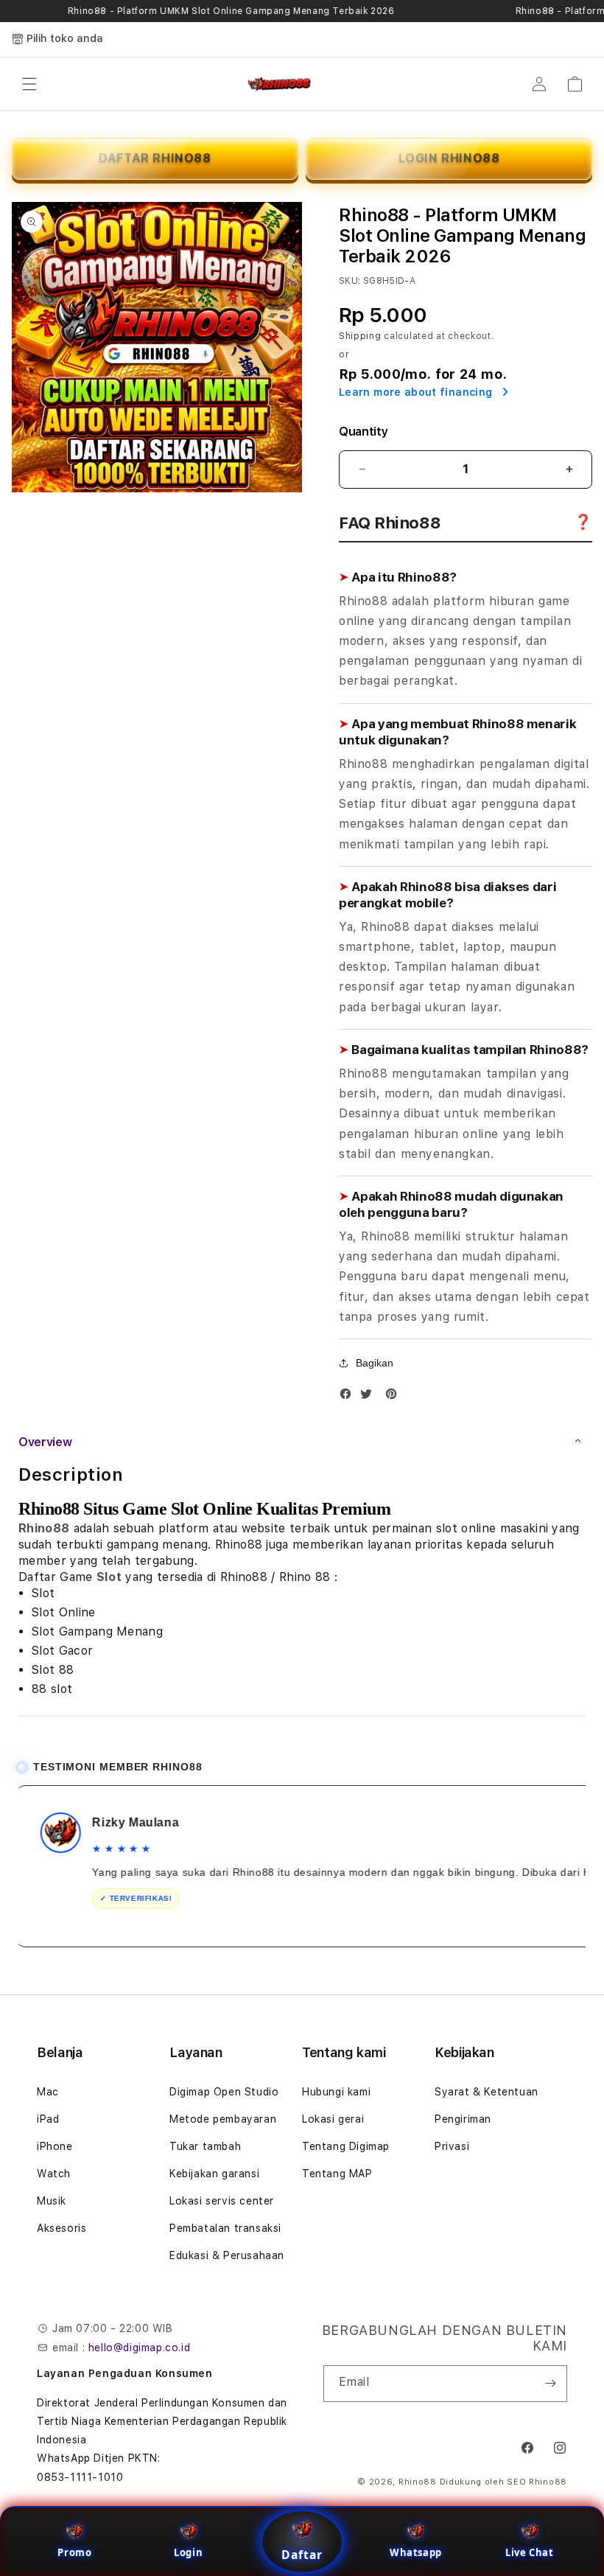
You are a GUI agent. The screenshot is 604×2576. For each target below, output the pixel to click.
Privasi (452, 2146)
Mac (48, 2092)
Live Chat (529, 2552)
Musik (52, 2201)
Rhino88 (44, 1528)
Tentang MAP (337, 2174)
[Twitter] (370, 1397)
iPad (48, 2119)
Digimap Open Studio (224, 2092)
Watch (54, 2174)
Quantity (363, 432)
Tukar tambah (205, 2146)
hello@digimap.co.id (139, 2348)
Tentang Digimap (346, 2146)
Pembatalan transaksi (225, 2228)
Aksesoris (62, 2228)
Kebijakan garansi (214, 2174)
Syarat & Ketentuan (487, 2092)
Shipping (360, 336)
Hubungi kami (336, 2092)
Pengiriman (463, 2119)
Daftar (302, 2555)
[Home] (280, 84)
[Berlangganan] (550, 2384)
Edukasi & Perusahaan (227, 2255)
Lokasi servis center (222, 2201)
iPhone (55, 2146)
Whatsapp (416, 2552)
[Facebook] (349, 1397)
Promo (74, 2552)
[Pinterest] (395, 1397)
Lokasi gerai (333, 2119)
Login (188, 2552)
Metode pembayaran (223, 2119)
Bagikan (375, 1363)
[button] (29, 84)
